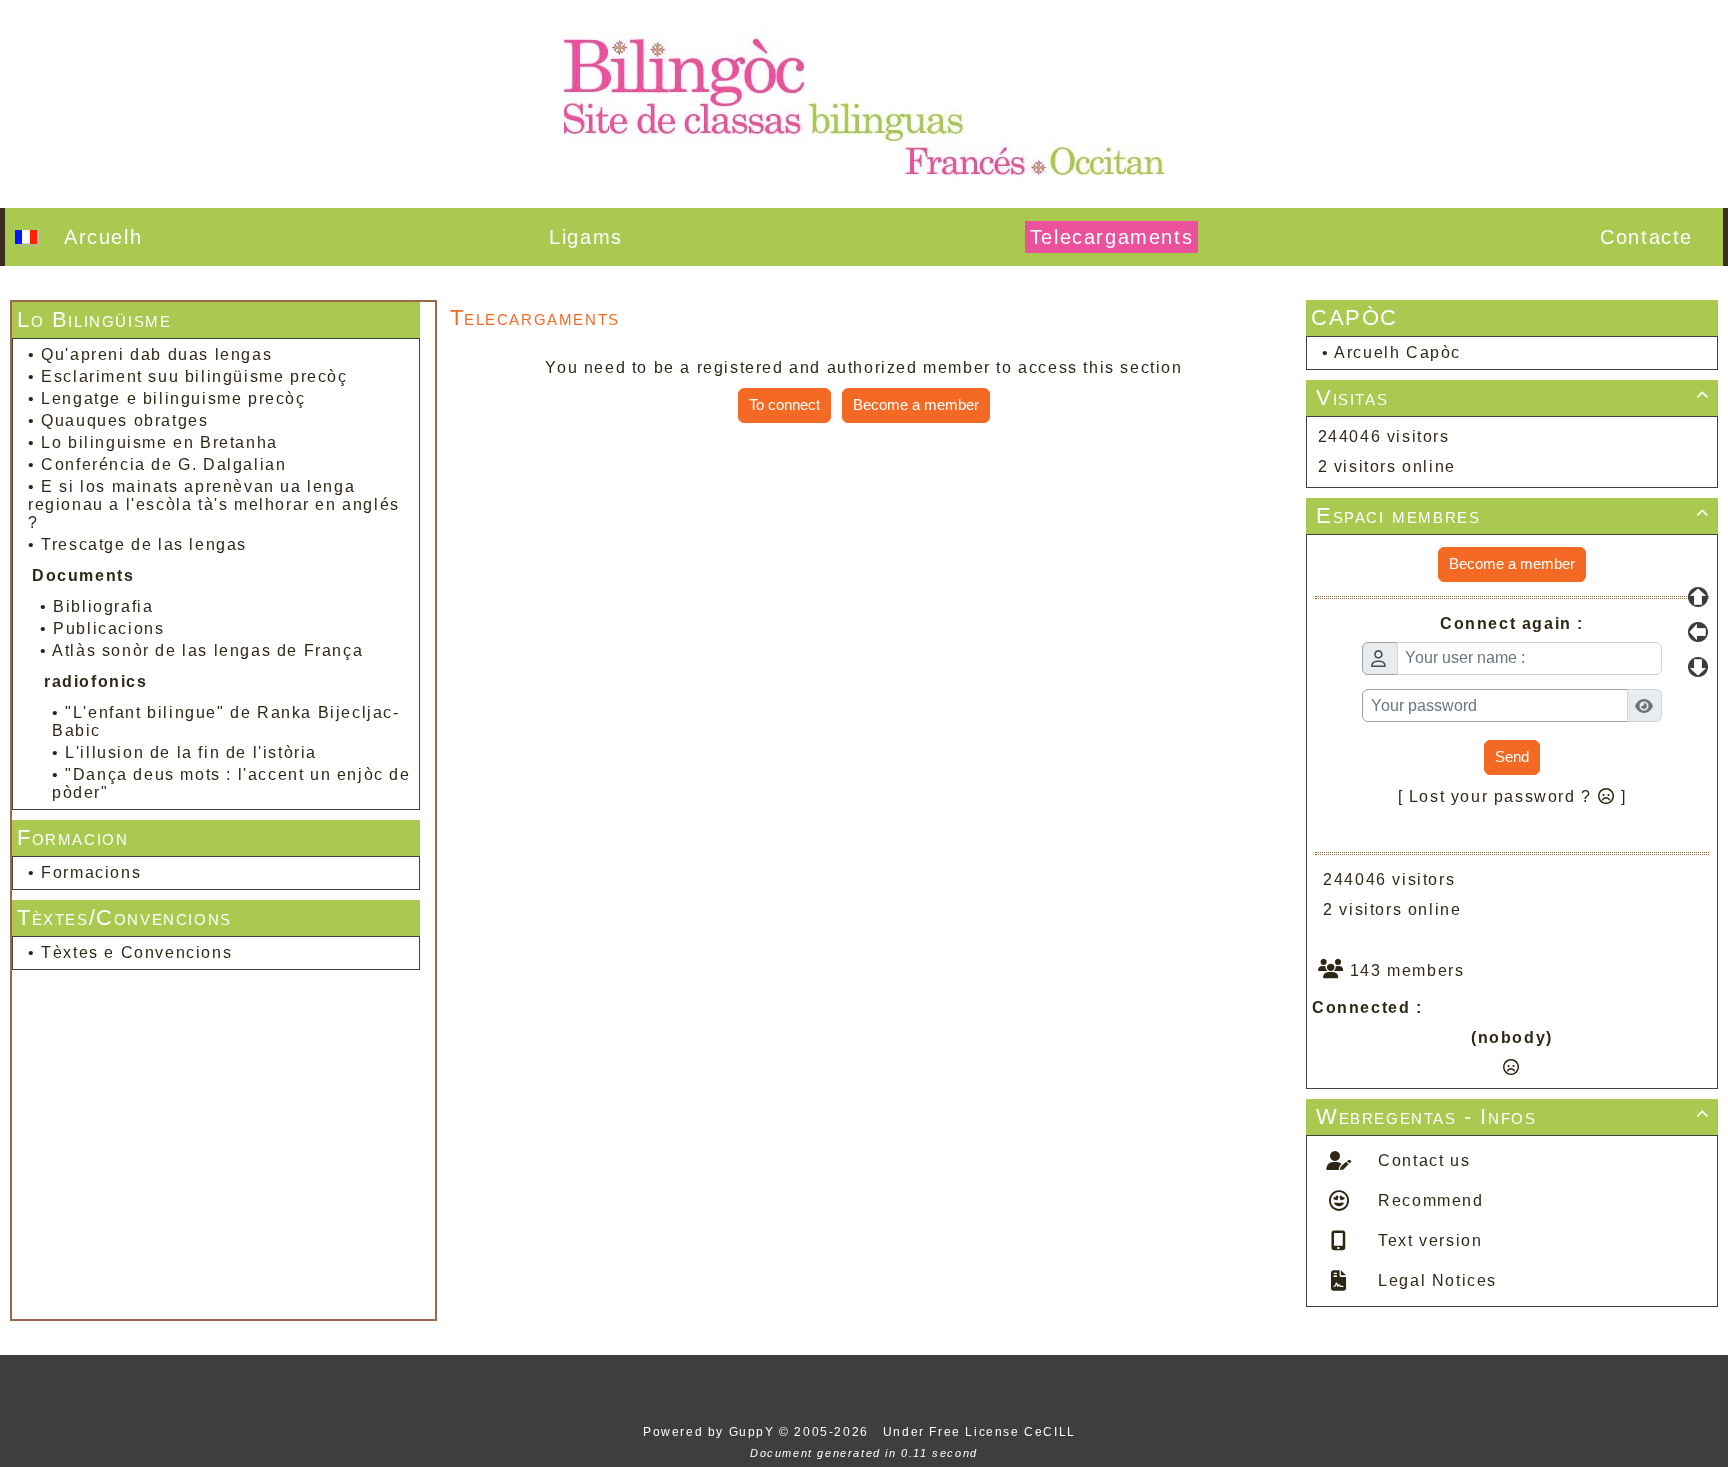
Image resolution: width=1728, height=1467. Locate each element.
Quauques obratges (124, 420)
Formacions (91, 872)
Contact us (1422, 1160)
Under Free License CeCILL (982, 1432)
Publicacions (108, 628)
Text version (1428, 1240)
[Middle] (1698, 632)
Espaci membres (1513, 515)
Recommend (1428, 1200)
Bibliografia (103, 606)
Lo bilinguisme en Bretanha (159, 442)
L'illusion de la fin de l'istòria (191, 752)
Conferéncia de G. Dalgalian (163, 464)
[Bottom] (1698, 667)
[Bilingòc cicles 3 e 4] (864, 102)
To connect (784, 404)
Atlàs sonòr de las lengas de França (207, 650)
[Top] (1698, 597)
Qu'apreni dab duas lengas (156, 354)
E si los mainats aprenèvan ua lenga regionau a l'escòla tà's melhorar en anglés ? (214, 504)
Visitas (1513, 397)
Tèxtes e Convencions (136, 952)
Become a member (916, 404)
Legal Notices (1435, 1280)
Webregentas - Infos (1513, 1116)
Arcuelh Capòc (1397, 352)
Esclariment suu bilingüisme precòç (194, 376)
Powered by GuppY (711, 1432)
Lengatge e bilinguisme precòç (173, 398)
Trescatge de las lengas (144, 544)
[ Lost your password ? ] (1512, 796)
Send (1512, 756)
